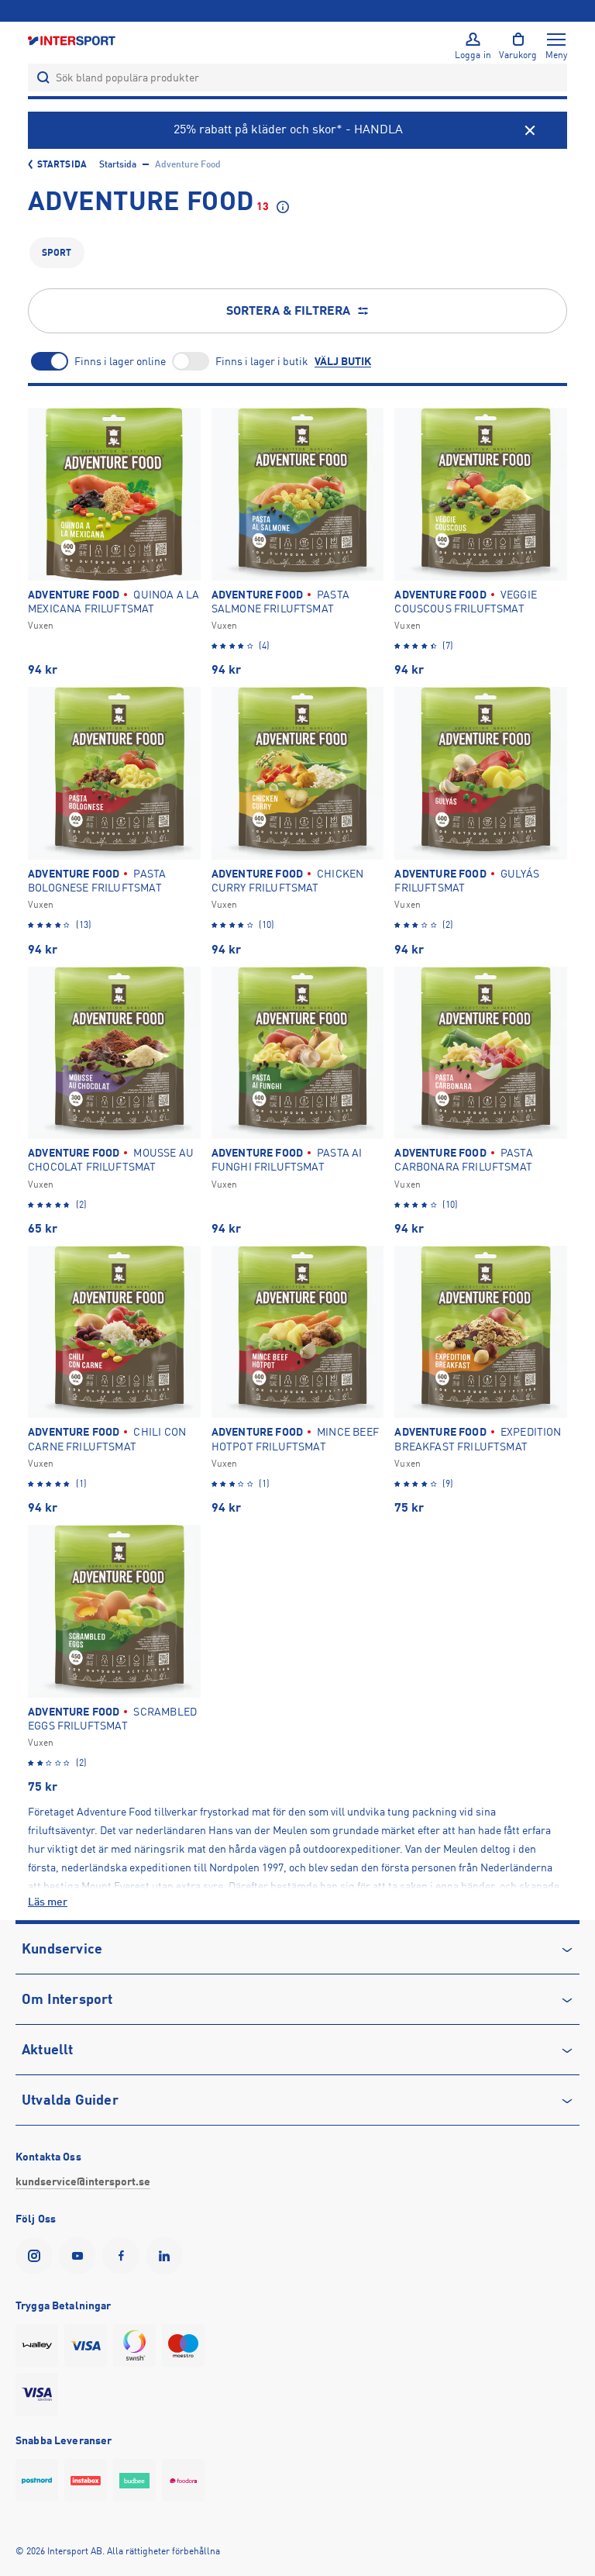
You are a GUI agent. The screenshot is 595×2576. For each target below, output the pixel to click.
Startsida (62, 164)
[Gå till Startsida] (73, 40)
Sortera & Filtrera (289, 311)
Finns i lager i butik (262, 361)
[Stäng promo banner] (530, 130)
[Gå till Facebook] (124, 2256)
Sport (57, 253)
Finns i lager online (120, 361)
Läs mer (48, 1902)
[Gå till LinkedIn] (167, 2256)
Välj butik (343, 361)
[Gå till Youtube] (81, 2256)
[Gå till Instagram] (37, 2256)
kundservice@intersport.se (83, 2181)
